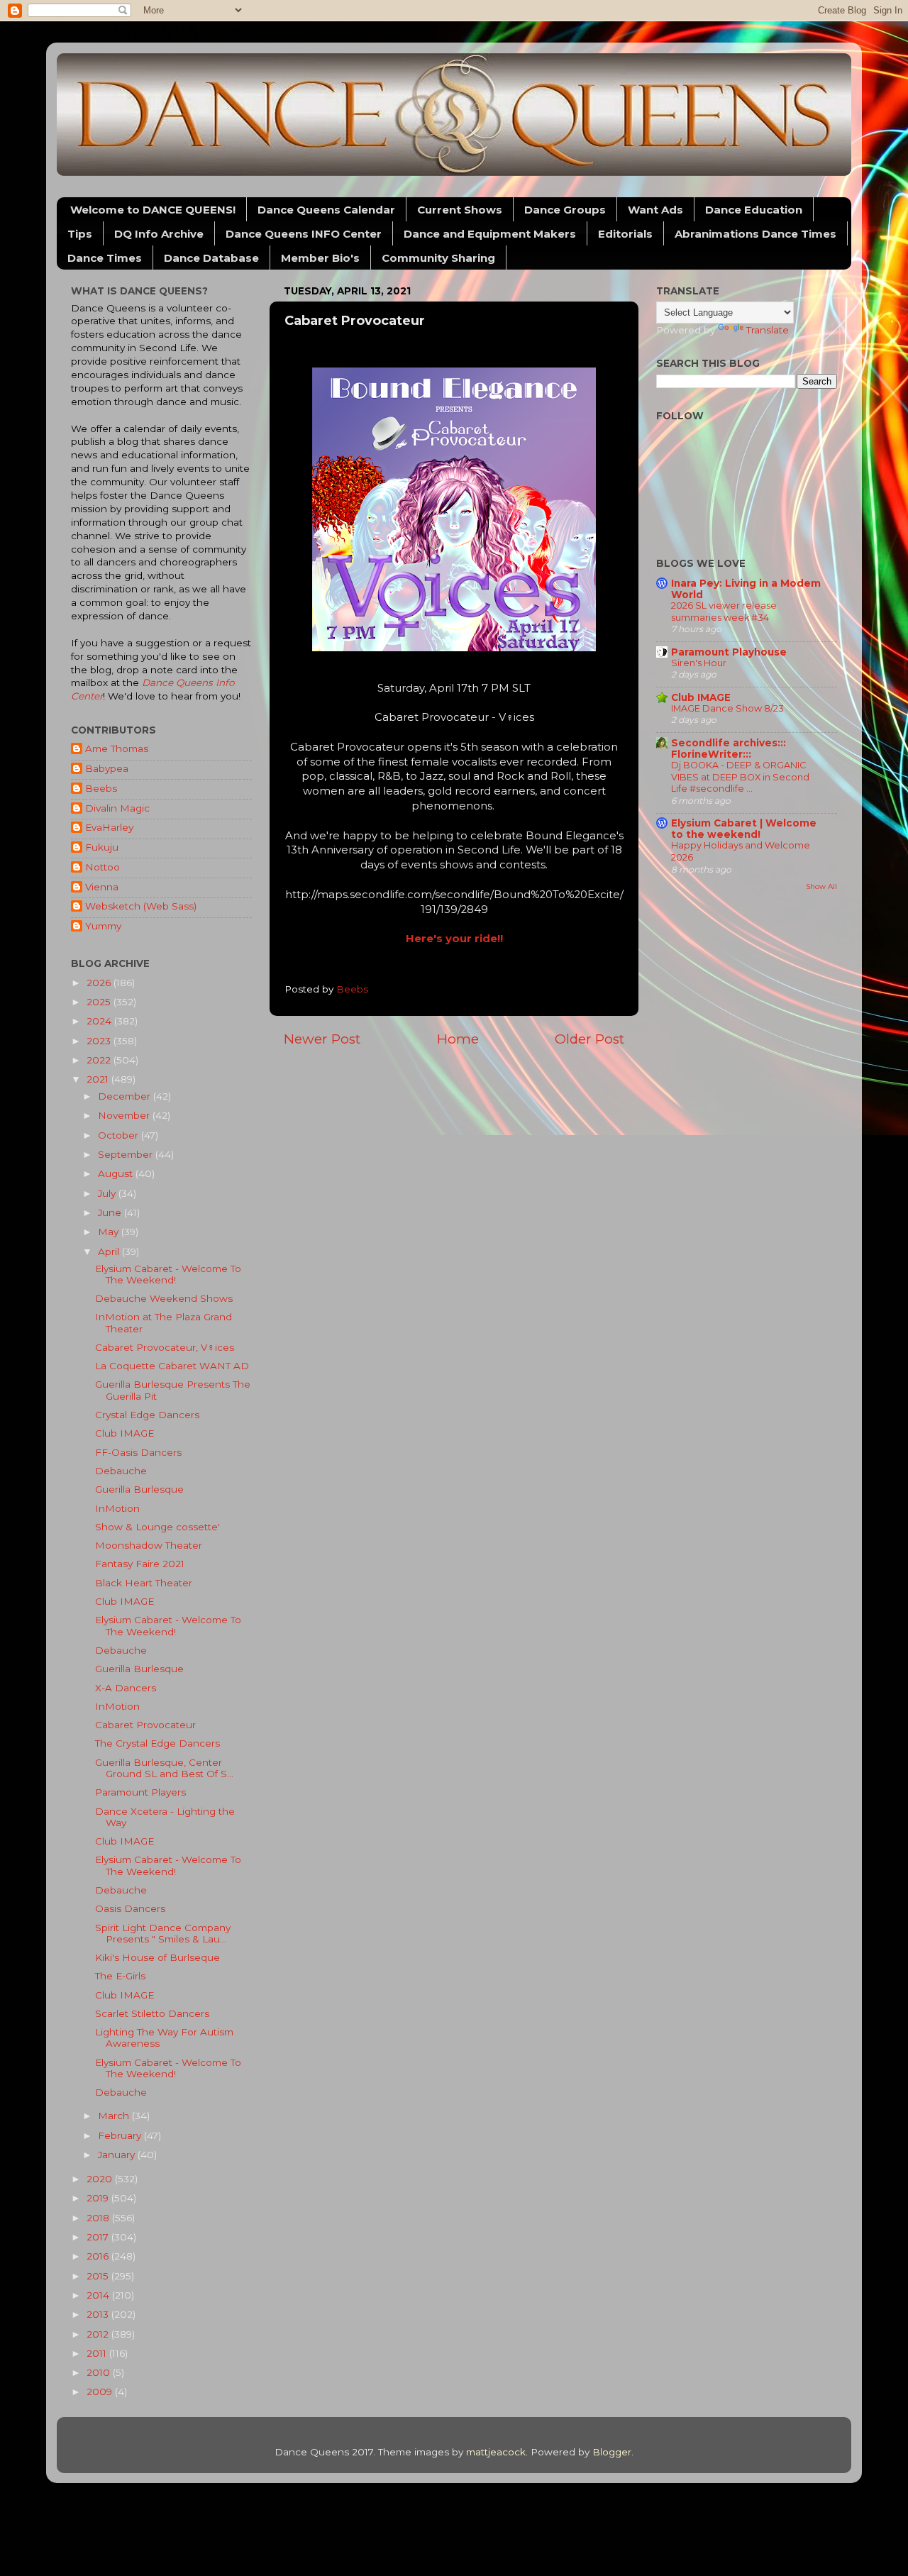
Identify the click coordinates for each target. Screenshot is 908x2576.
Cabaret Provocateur (145, 1725)
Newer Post (322, 1039)
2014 (99, 2295)
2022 (100, 1060)
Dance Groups (565, 210)
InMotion (117, 1508)
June (111, 1212)
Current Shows (460, 210)
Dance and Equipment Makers (490, 234)
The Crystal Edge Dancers (157, 1743)
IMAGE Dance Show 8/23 (727, 708)
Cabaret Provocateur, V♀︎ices (165, 1347)
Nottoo (103, 867)
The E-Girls (120, 1976)
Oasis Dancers (130, 1908)
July (108, 1193)
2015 (99, 2276)
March (115, 2116)
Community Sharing (438, 258)
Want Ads (655, 210)
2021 (99, 1079)
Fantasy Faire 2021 (140, 1564)
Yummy (103, 926)
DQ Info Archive (159, 234)
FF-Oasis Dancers (138, 1452)
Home (458, 1039)
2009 (101, 2392)
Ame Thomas (117, 748)
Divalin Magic (117, 808)
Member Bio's (320, 258)
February (121, 2135)
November (125, 1115)
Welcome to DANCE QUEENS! (153, 210)
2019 (99, 2198)
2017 (99, 2237)
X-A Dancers (126, 1688)
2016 (99, 2256)
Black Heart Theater (144, 1583)
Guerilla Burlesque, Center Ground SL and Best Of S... (164, 1768)
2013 (99, 2314)
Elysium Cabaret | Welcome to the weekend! (744, 829)
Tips (80, 234)
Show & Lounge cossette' (157, 1527)
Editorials (625, 234)
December (126, 1096)
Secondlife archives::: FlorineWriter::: (729, 748)
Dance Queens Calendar (326, 210)
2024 (100, 1021)
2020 (101, 2179)
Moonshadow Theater (149, 1545)
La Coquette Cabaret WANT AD (172, 1366)
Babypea (107, 768)
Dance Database (211, 258)
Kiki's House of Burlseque (157, 1957)
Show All (821, 886)
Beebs (101, 788)
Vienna (102, 887)
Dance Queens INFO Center (304, 234)
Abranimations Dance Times (755, 234)
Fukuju (102, 847)
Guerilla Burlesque (139, 1489)
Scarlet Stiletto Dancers (152, 2013)
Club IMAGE (124, 1433)
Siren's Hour (699, 663)
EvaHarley (109, 827)
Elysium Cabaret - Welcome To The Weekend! (168, 1274)
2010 (100, 2372)
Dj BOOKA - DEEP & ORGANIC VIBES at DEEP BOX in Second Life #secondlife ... (740, 777)
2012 (99, 2334)
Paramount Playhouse (729, 652)
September (127, 1154)
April (110, 1251)
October (120, 1135)
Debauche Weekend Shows (164, 1298)
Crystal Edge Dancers (147, 1415)
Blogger (612, 2452)
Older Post (589, 1039)
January (118, 2155)
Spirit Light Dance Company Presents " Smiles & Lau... (163, 1933)
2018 (99, 2218)
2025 (100, 1002)
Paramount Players (140, 1792)
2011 (98, 2353)
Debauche (121, 1471)
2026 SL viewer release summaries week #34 (724, 612)
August (117, 1173)
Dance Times (105, 258)
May (110, 1232)
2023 (100, 1041)
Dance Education (754, 210)
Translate (768, 330)
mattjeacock (496, 2452)
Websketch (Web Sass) (141, 906)
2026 (100, 983)
